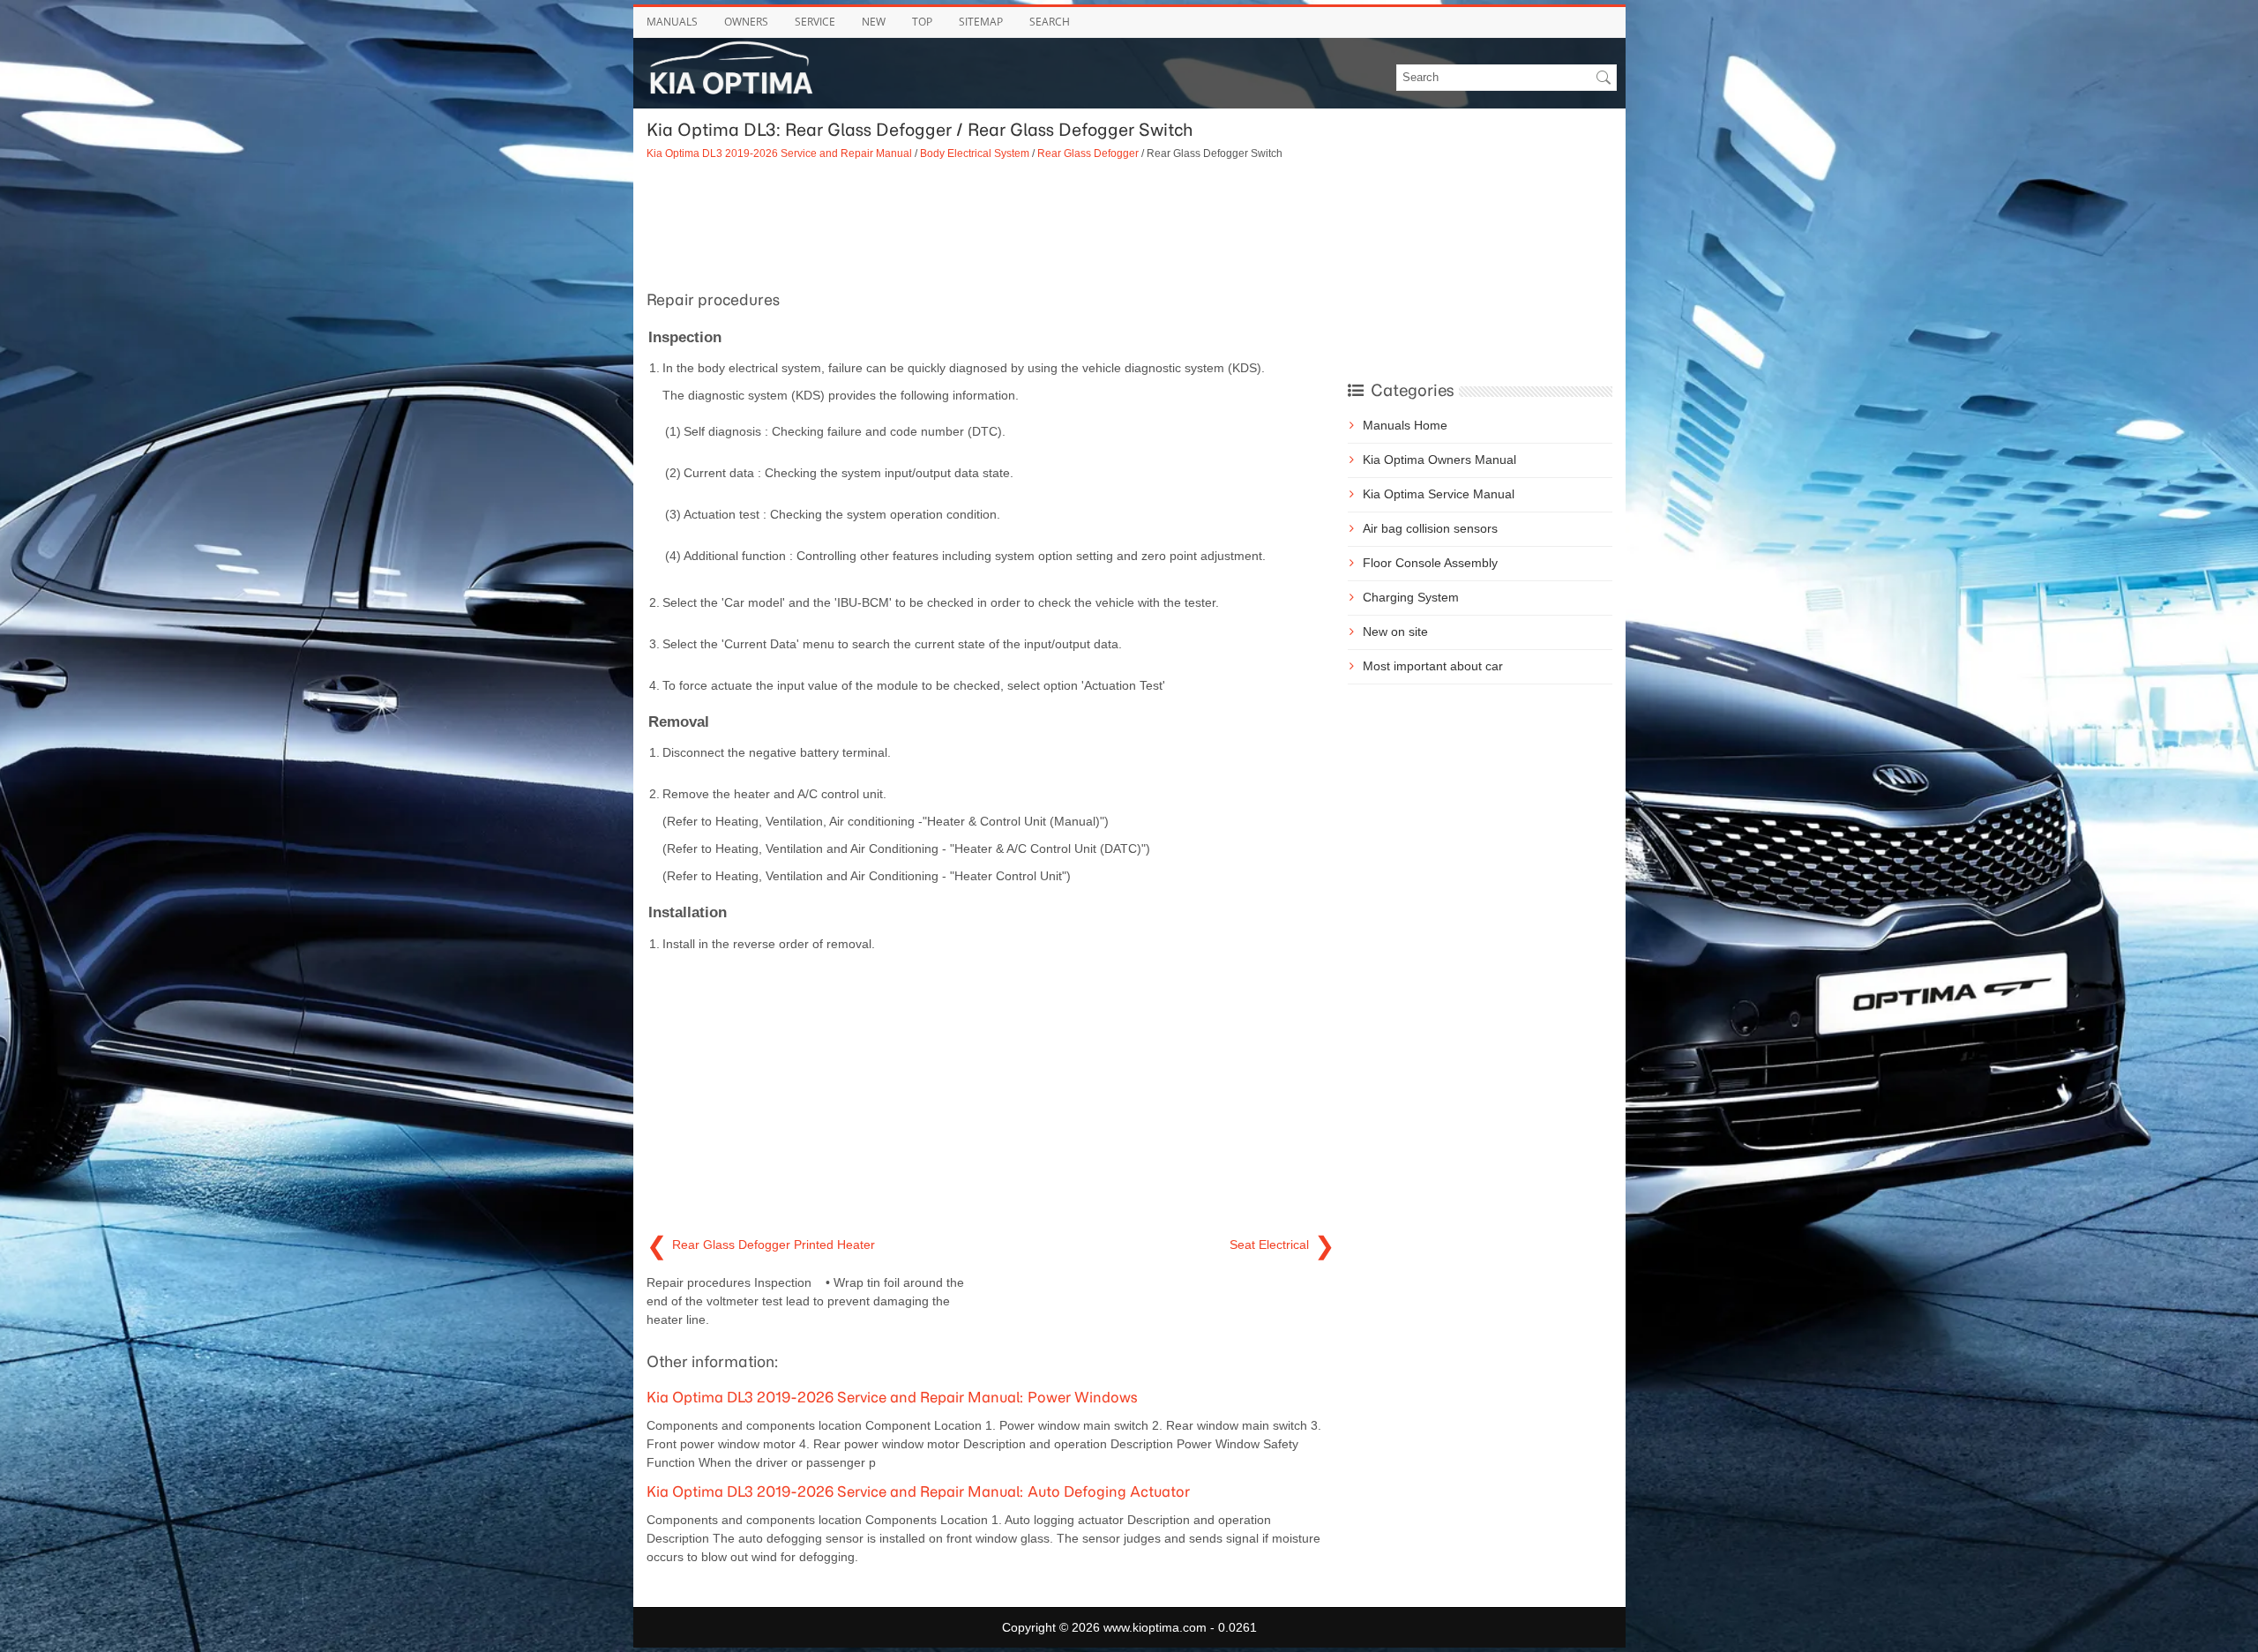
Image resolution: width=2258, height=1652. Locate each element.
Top (922, 22)
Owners (746, 22)
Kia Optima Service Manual (1439, 494)
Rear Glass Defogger (1088, 153)
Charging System (1411, 597)
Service (815, 22)
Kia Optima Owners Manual (1439, 460)
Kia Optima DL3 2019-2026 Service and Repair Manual (779, 153)
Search (1050, 22)
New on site (1395, 632)
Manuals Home (1405, 425)
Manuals (672, 22)
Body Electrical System (975, 153)
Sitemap (981, 22)
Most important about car (1433, 666)
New (874, 22)
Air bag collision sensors (1430, 528)
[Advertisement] (991, 223)
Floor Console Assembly (1430, 563)
